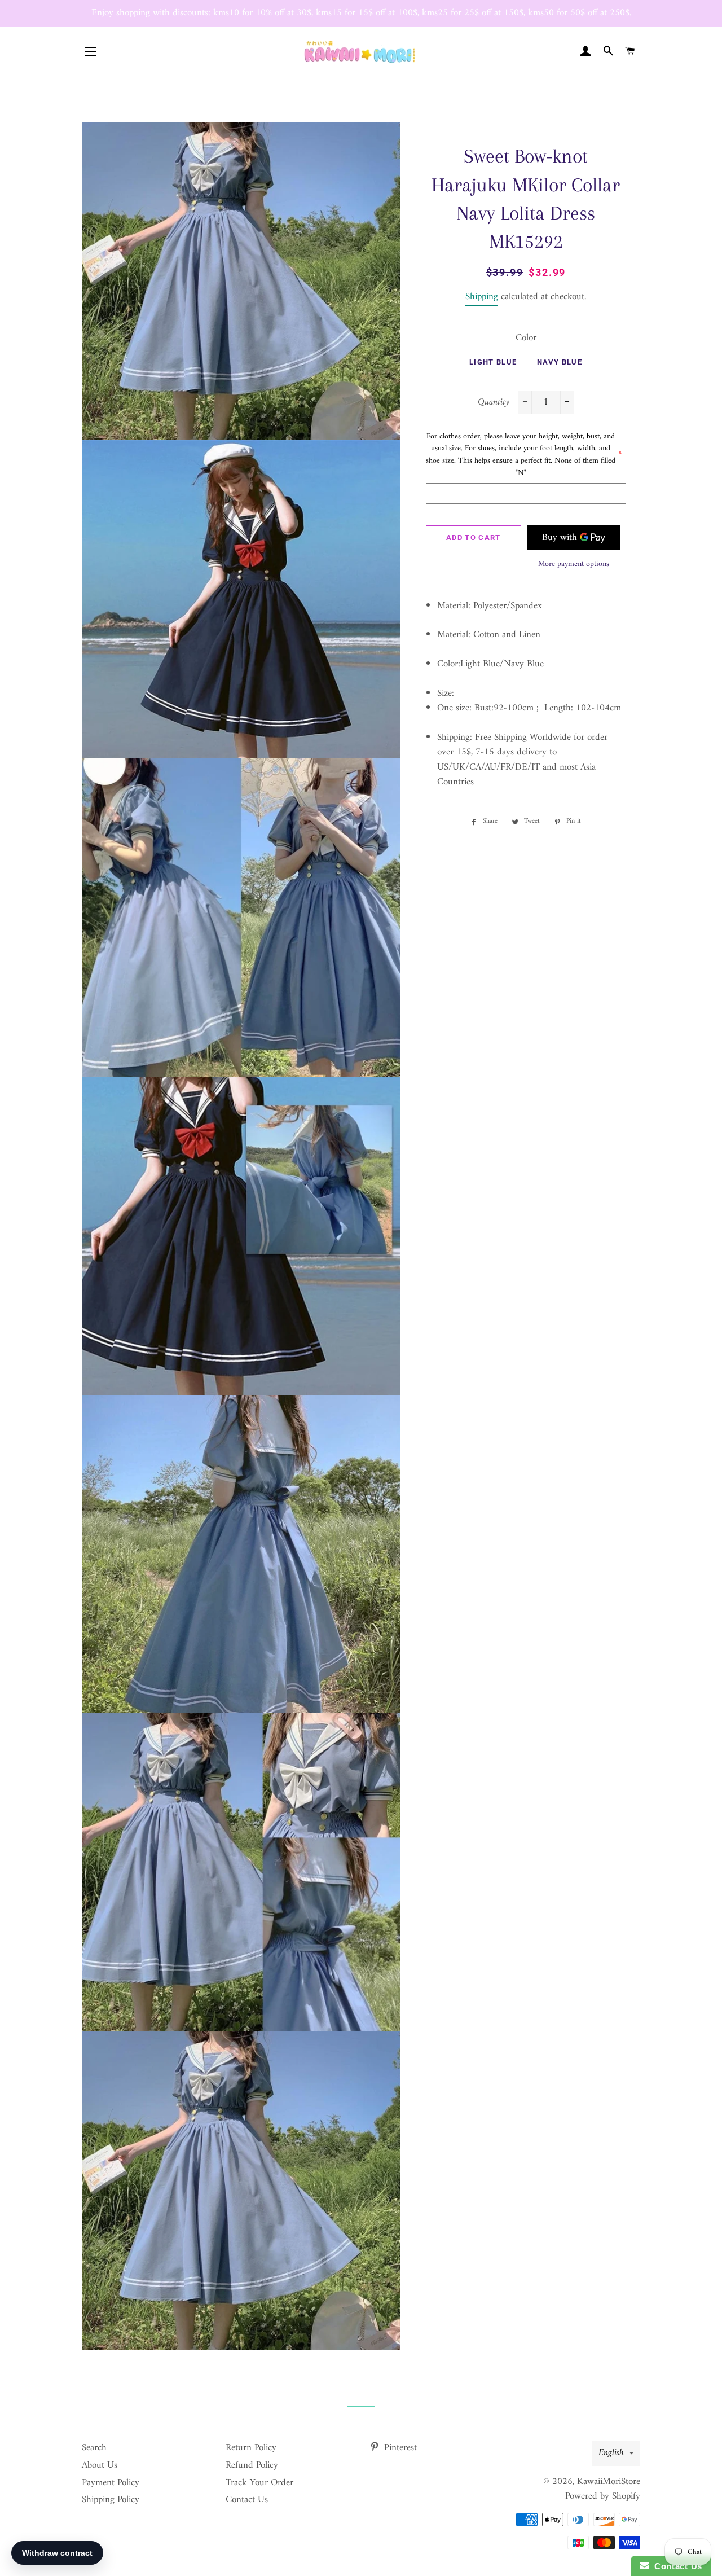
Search (94, 2448)
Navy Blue (560, 362)
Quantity (494, 403)
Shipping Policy (111, 2500)
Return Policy (251, 2448)
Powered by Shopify (603, 2496)
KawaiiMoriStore (609, 2482)
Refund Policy (252, 2465)
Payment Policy (111, 2483)
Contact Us (247, 2500)
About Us (100, 2465)
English (611, 2453)
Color (526, 338)
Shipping (482, 297)
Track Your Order (259, 2483)
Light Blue (493, 362)
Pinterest (399, 2448)
